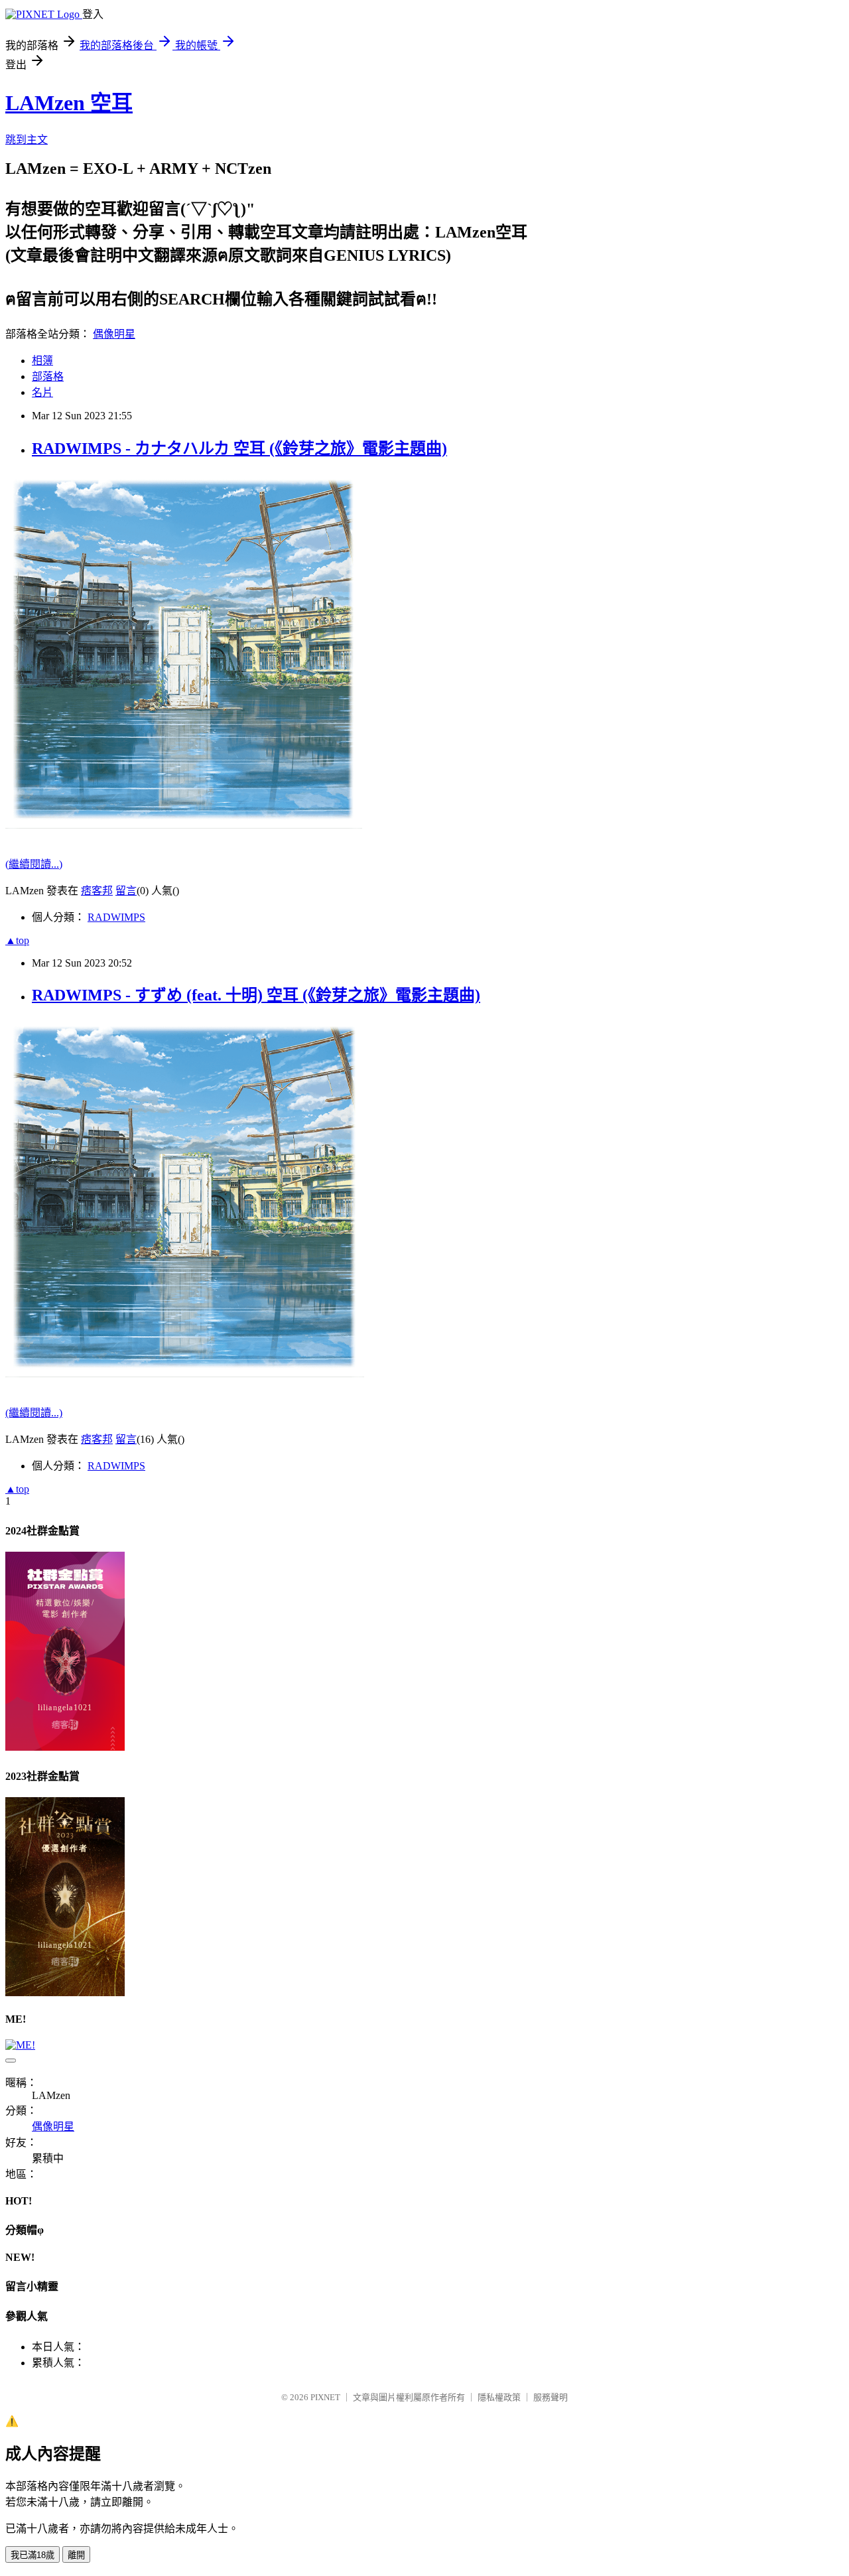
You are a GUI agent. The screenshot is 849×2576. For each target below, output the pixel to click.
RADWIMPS (116, 917)
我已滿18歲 (33, 2555)
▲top (17, 940)
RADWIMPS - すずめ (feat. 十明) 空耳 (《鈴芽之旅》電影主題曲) (256, 995)
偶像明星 (114, 334)
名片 (42, 392)
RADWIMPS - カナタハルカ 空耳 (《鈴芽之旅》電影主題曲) (239, 448)
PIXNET (325, 2397)
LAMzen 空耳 (69, 103)
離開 (76, 2555)
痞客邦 (97, 891)
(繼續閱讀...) (34, 864)
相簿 (42, 361)
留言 (126, 891)
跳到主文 (27, 140)
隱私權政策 (499, 2397)
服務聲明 (551, 2397)
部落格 (48, 376)
